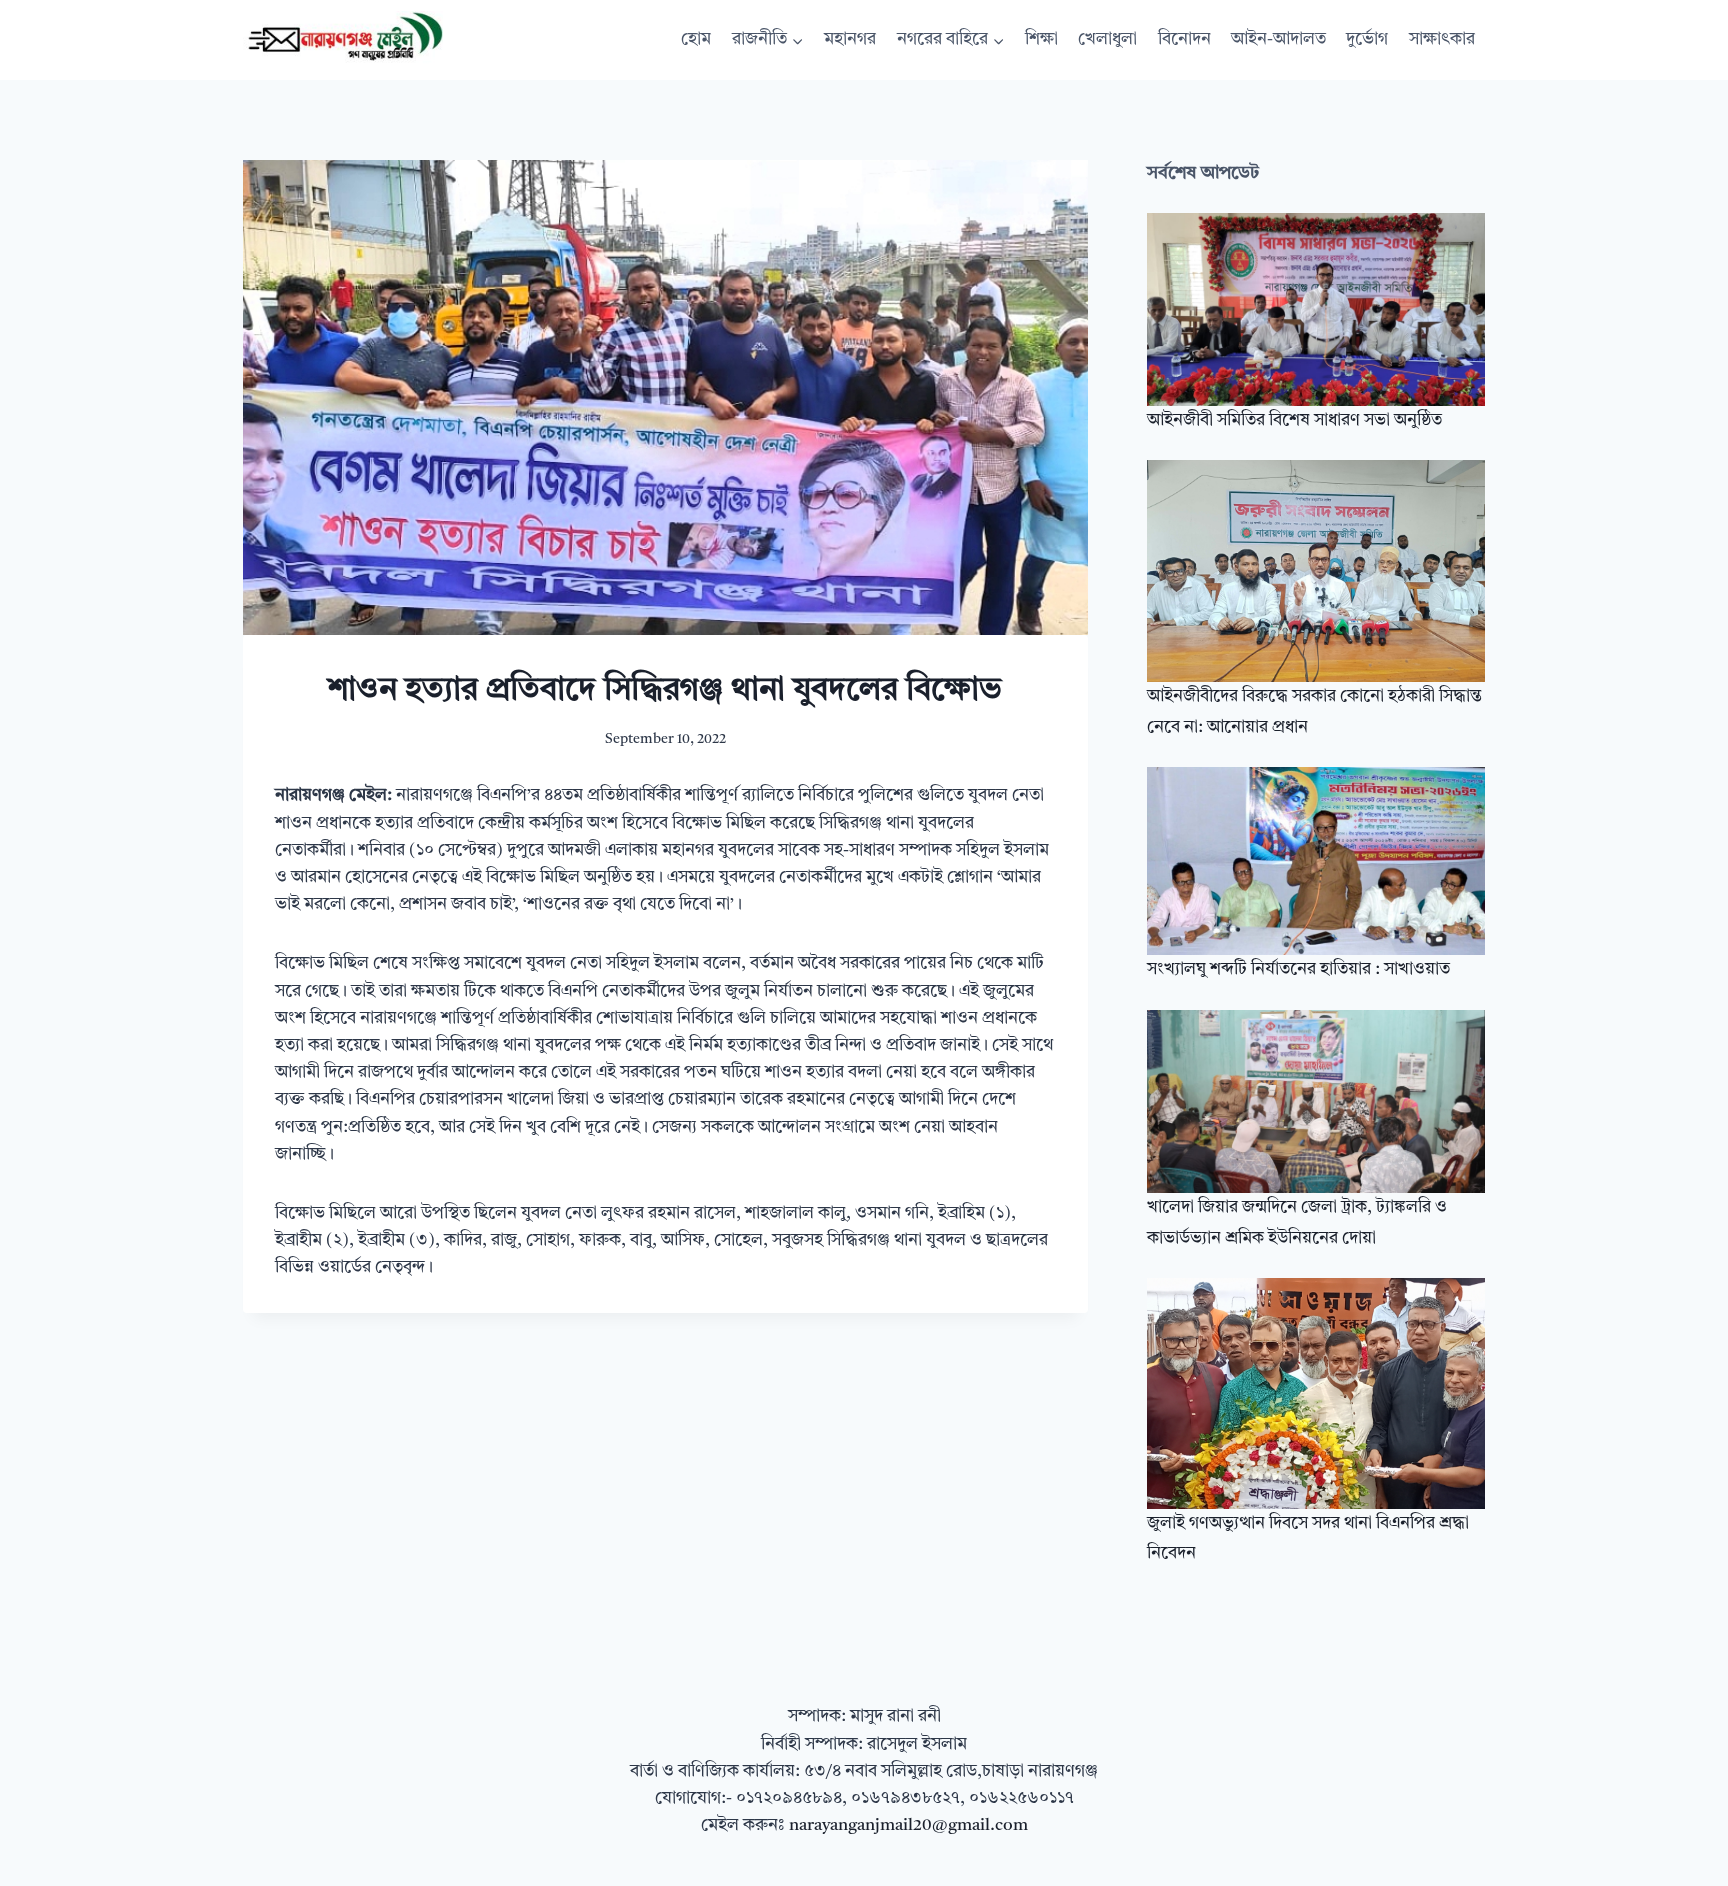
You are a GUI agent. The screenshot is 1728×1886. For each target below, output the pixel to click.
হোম (696, 39)
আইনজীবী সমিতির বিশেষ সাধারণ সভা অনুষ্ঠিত (1294, 420)
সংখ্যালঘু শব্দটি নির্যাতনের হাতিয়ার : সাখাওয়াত (1298, 969)
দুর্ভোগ (1367, 39)
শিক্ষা (1041, 39)
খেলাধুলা (1107, 39)
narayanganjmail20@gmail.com (908, 1825)
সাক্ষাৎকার (1442, 39)
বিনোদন (1184, 39)
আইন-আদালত (1278, 39)
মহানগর (850, 39)
